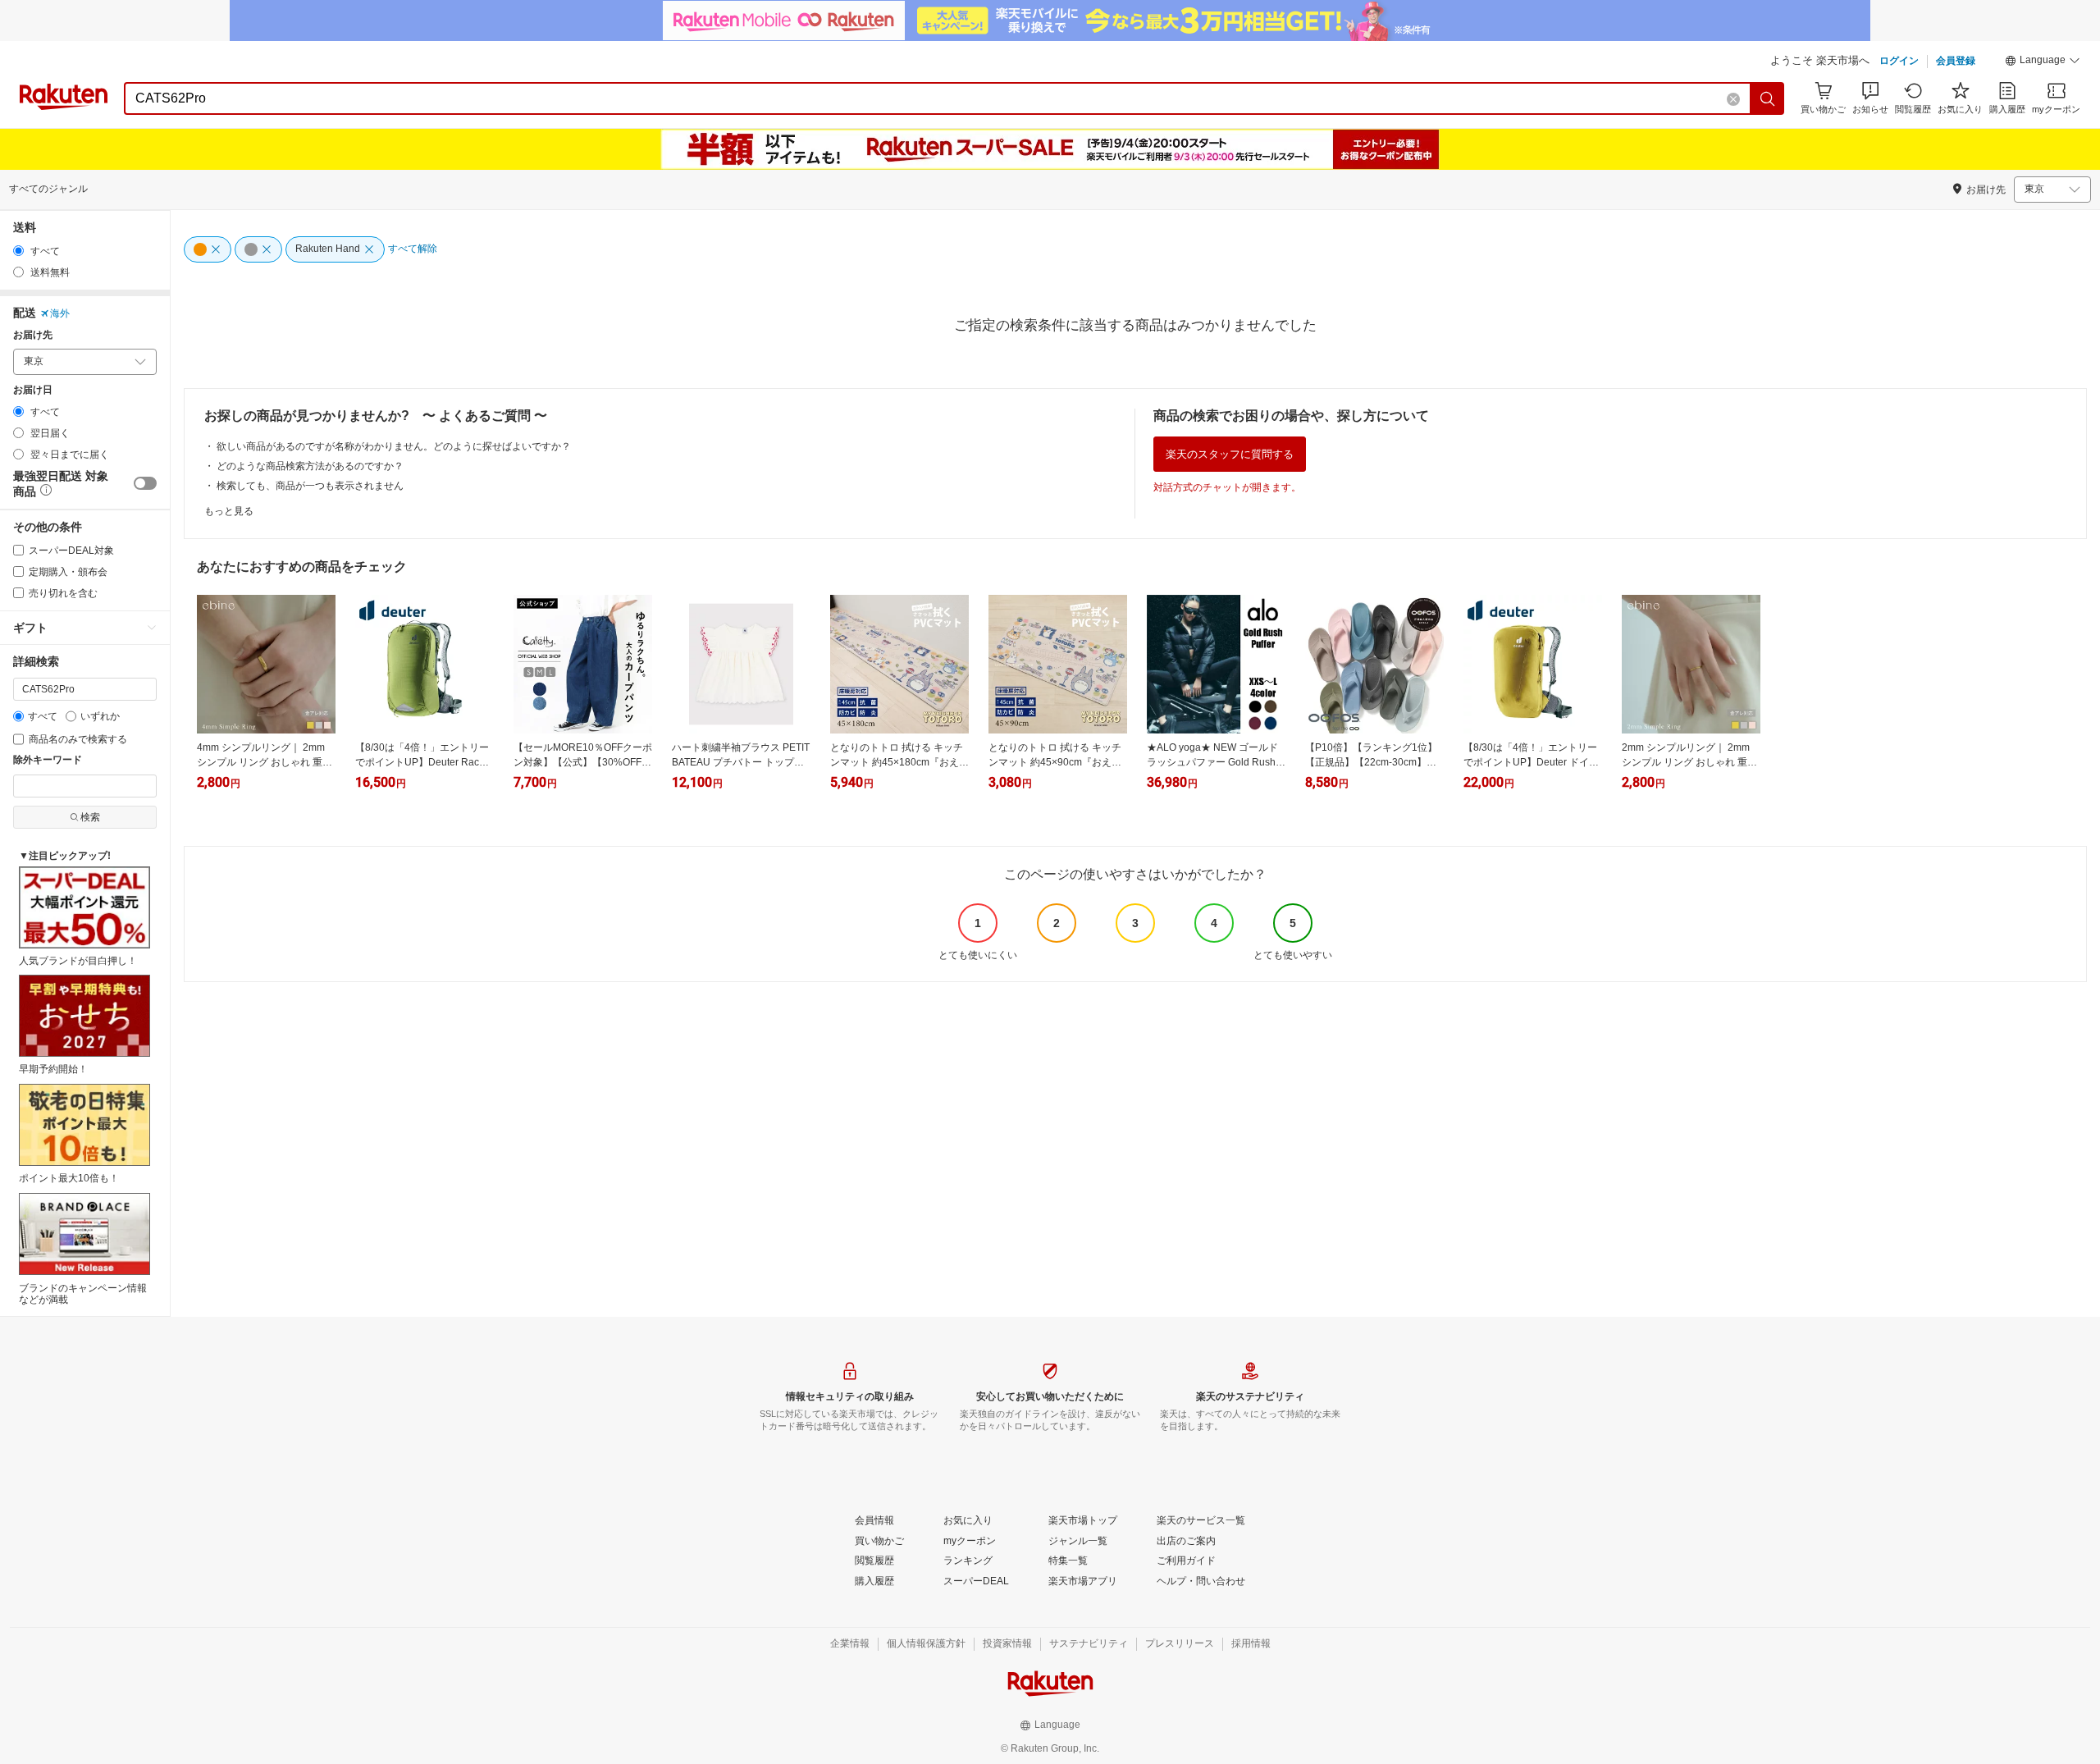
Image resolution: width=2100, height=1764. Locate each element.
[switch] (145, 483)
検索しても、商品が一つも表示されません (310, 486)
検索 (90, 817)
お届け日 (33, 390)
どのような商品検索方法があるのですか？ (310, 466)
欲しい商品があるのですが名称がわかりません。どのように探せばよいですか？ (394, 446)
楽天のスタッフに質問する (1230, 454)
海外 (60, 313)
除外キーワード (48, 760)
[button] (2043, 62)
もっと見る (229, 511)
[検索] (1768, 98)
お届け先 (33, 335)
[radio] (18, 251)
